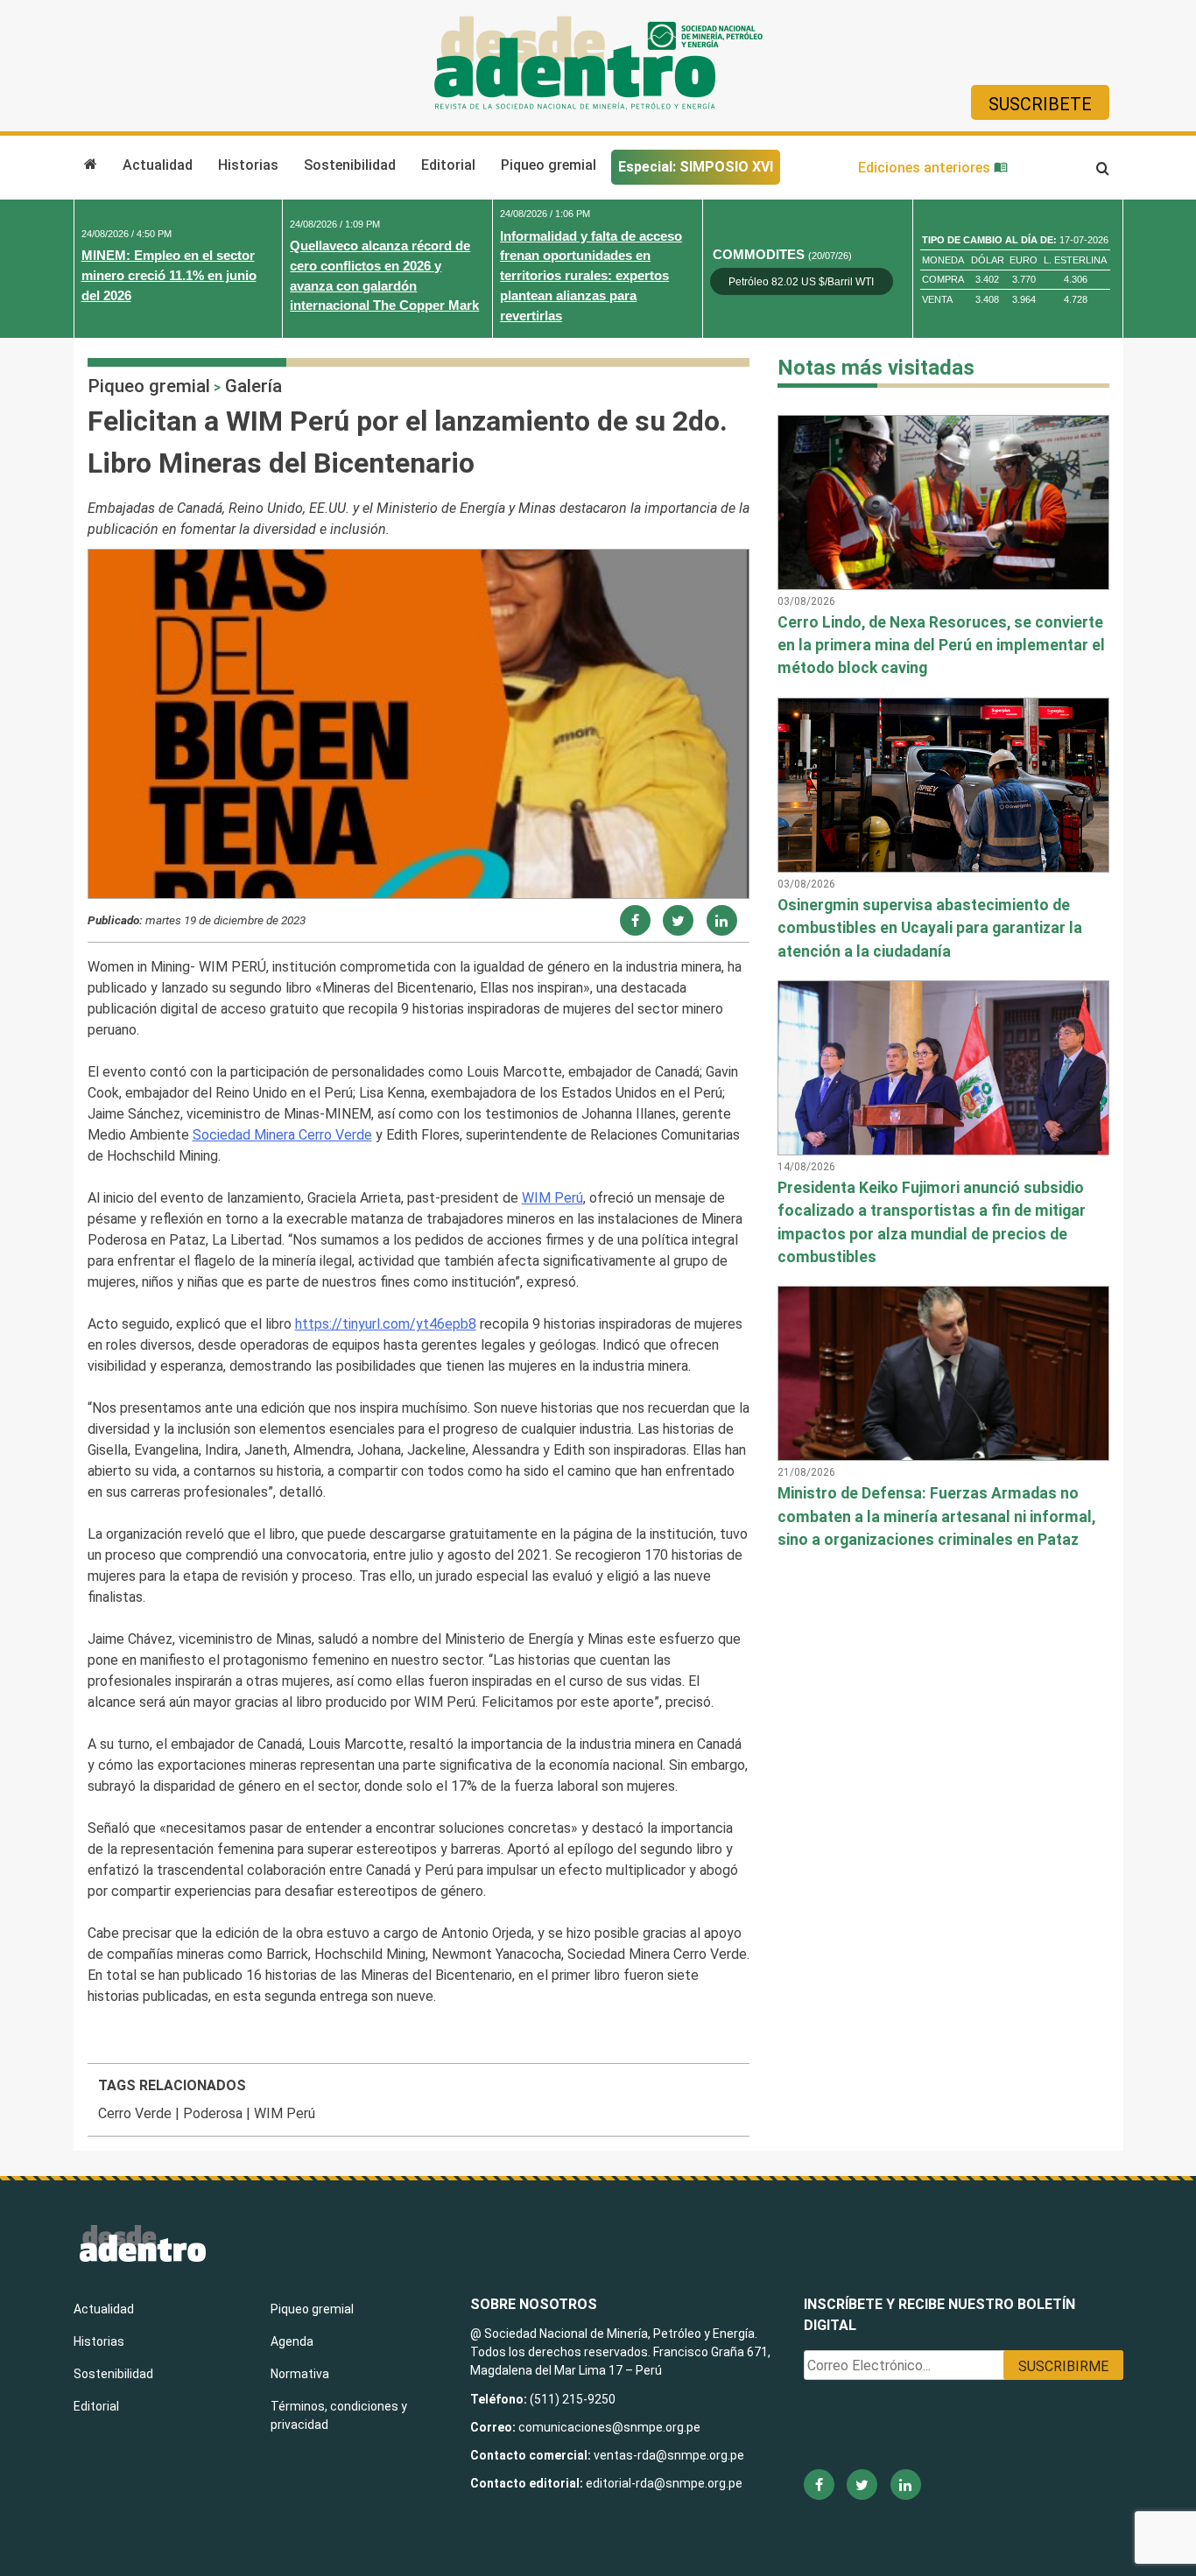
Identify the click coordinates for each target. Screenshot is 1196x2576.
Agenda (292, 2341)
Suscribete (1040, 104)
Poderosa (213, 2113)
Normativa (300, 2374)
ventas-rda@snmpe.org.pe (669, 2455)
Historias (248, 165)
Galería (253, 386)
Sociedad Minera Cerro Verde (282, 1135)
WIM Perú (552, 1198)
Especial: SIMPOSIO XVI (696, 167)
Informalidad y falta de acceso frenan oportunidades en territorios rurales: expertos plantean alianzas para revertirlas (591, 276)
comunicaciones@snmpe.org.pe (611, 2427)
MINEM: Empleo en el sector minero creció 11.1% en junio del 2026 (169, 275)
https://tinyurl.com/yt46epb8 (386, 1324)
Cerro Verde (135, 2113)
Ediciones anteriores (926, 168)
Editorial (448, 165)
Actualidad (158, 165)
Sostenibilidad (350, 165)
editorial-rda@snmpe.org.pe (664, 2483)
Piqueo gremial (549, 165)
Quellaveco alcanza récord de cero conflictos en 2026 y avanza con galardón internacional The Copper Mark (384, 275)
